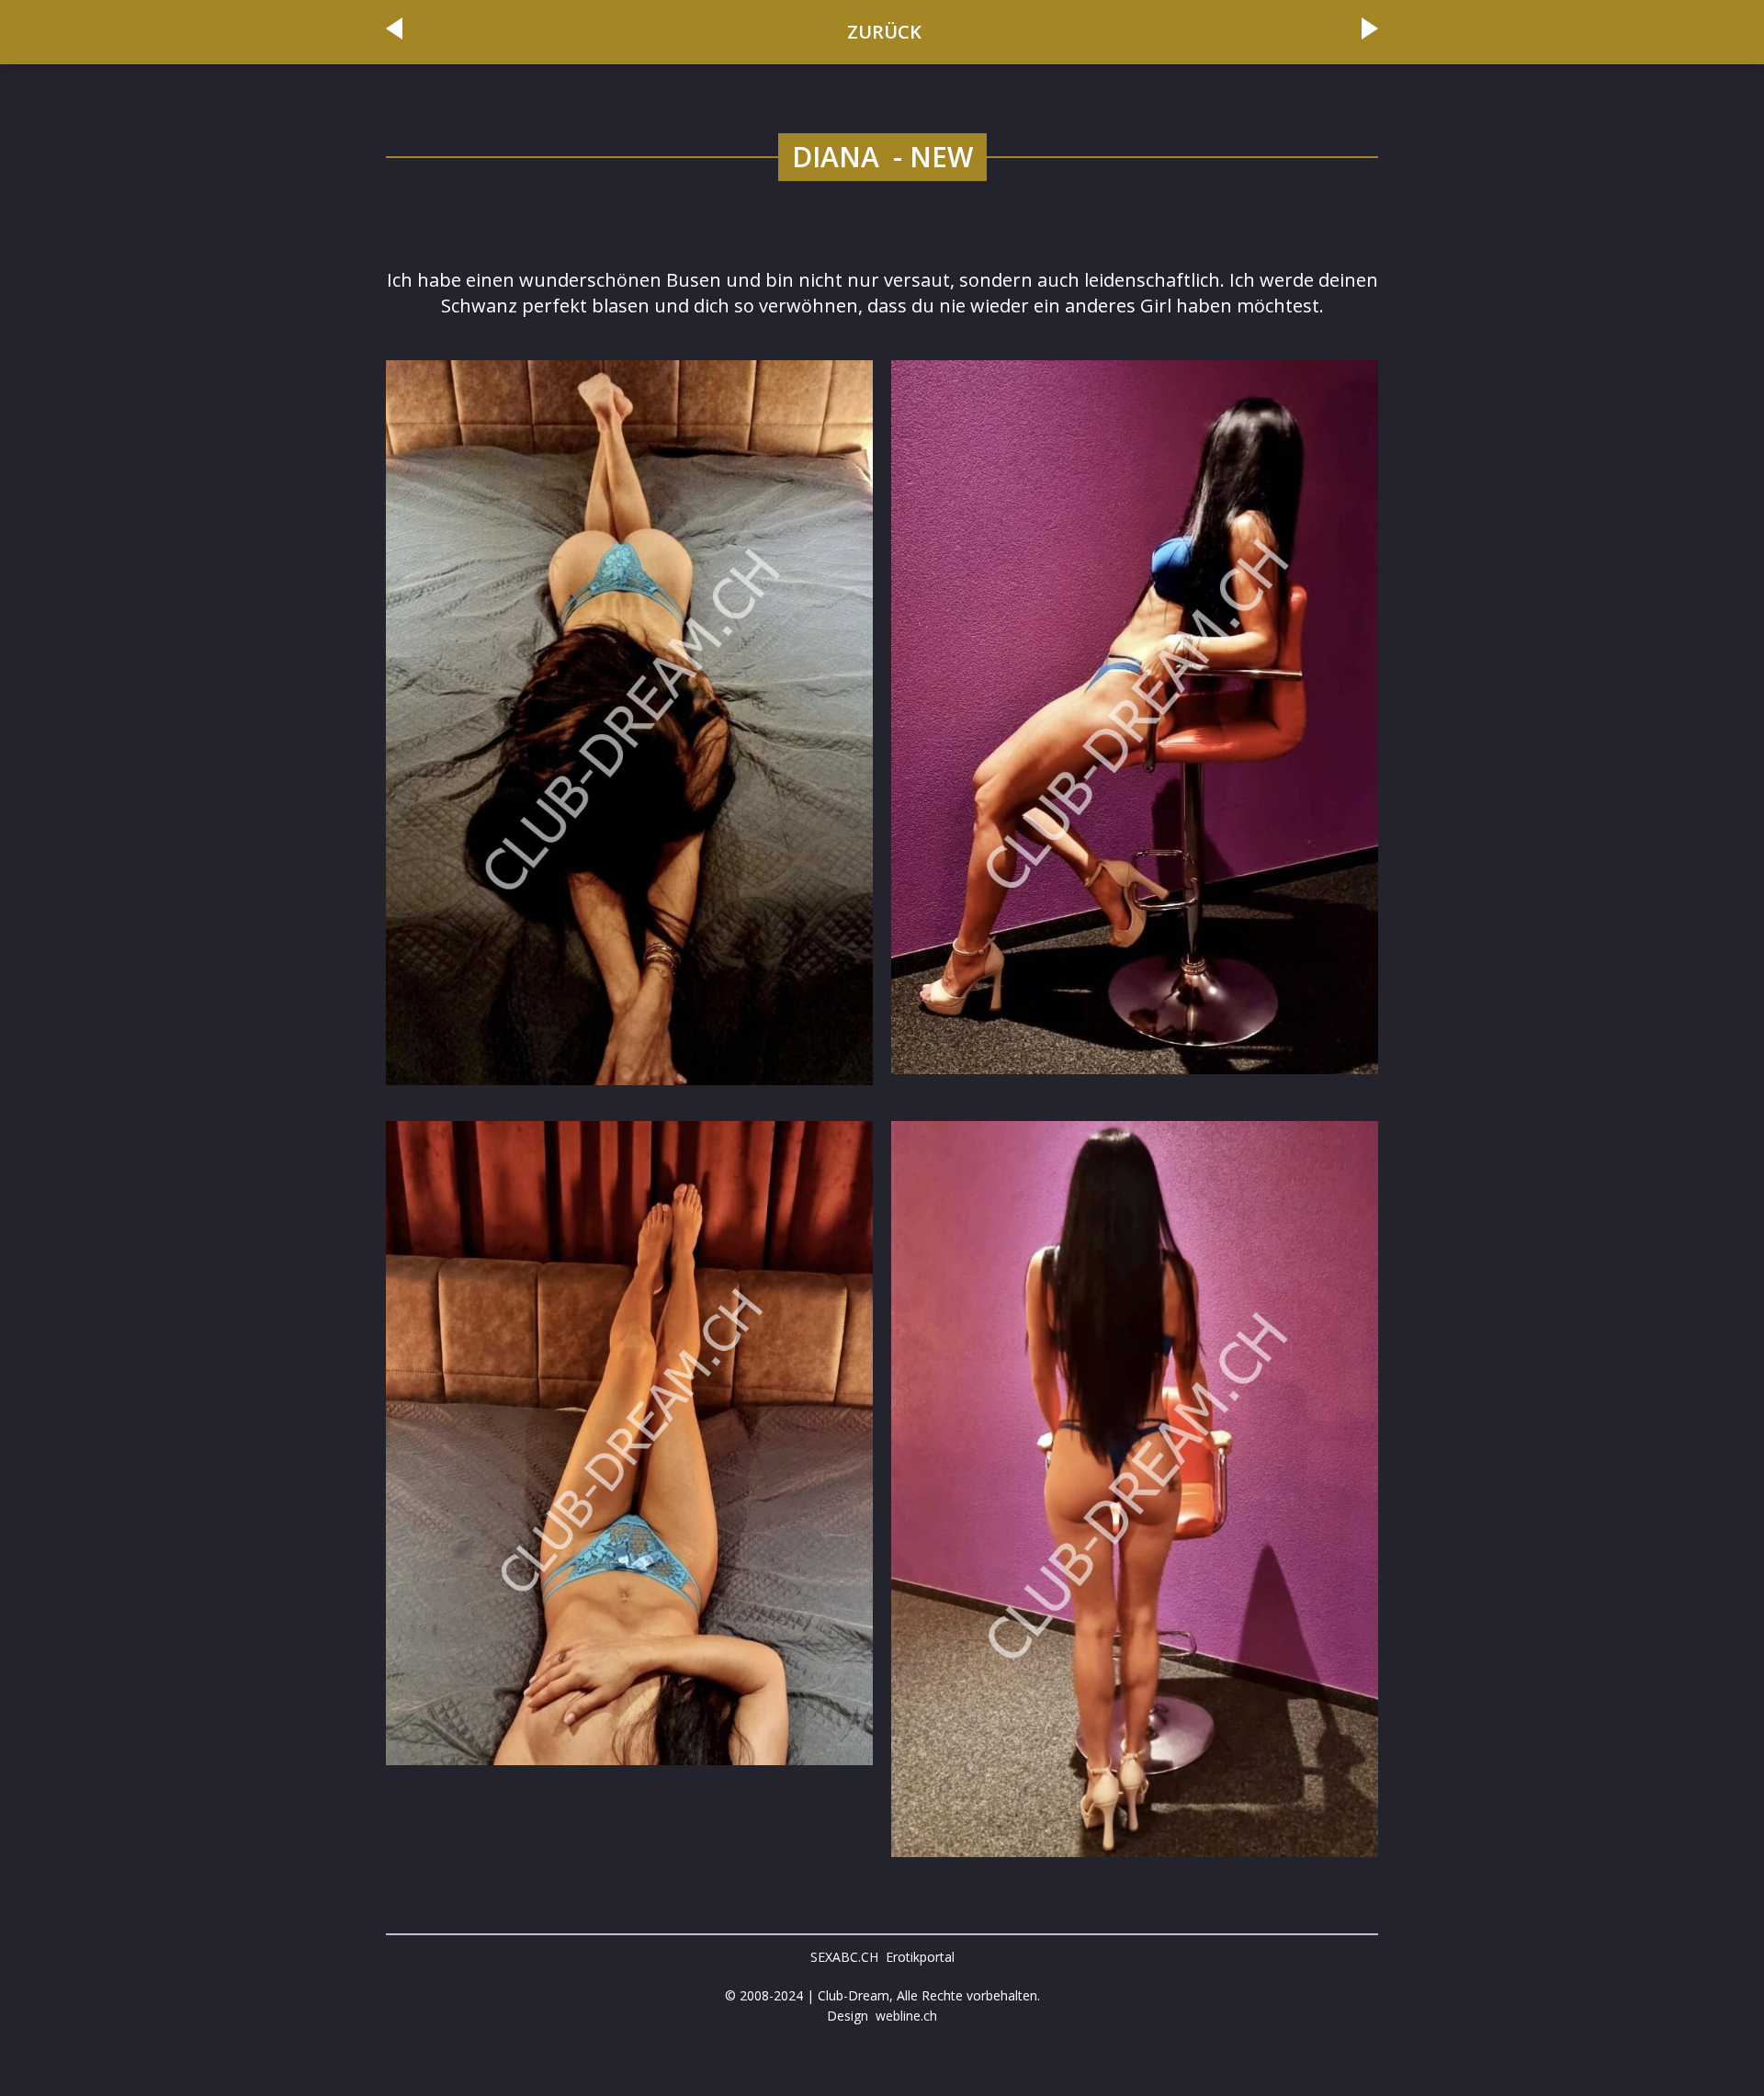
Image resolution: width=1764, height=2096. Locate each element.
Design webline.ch (882, 2016)
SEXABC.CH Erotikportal (882, 1957)
